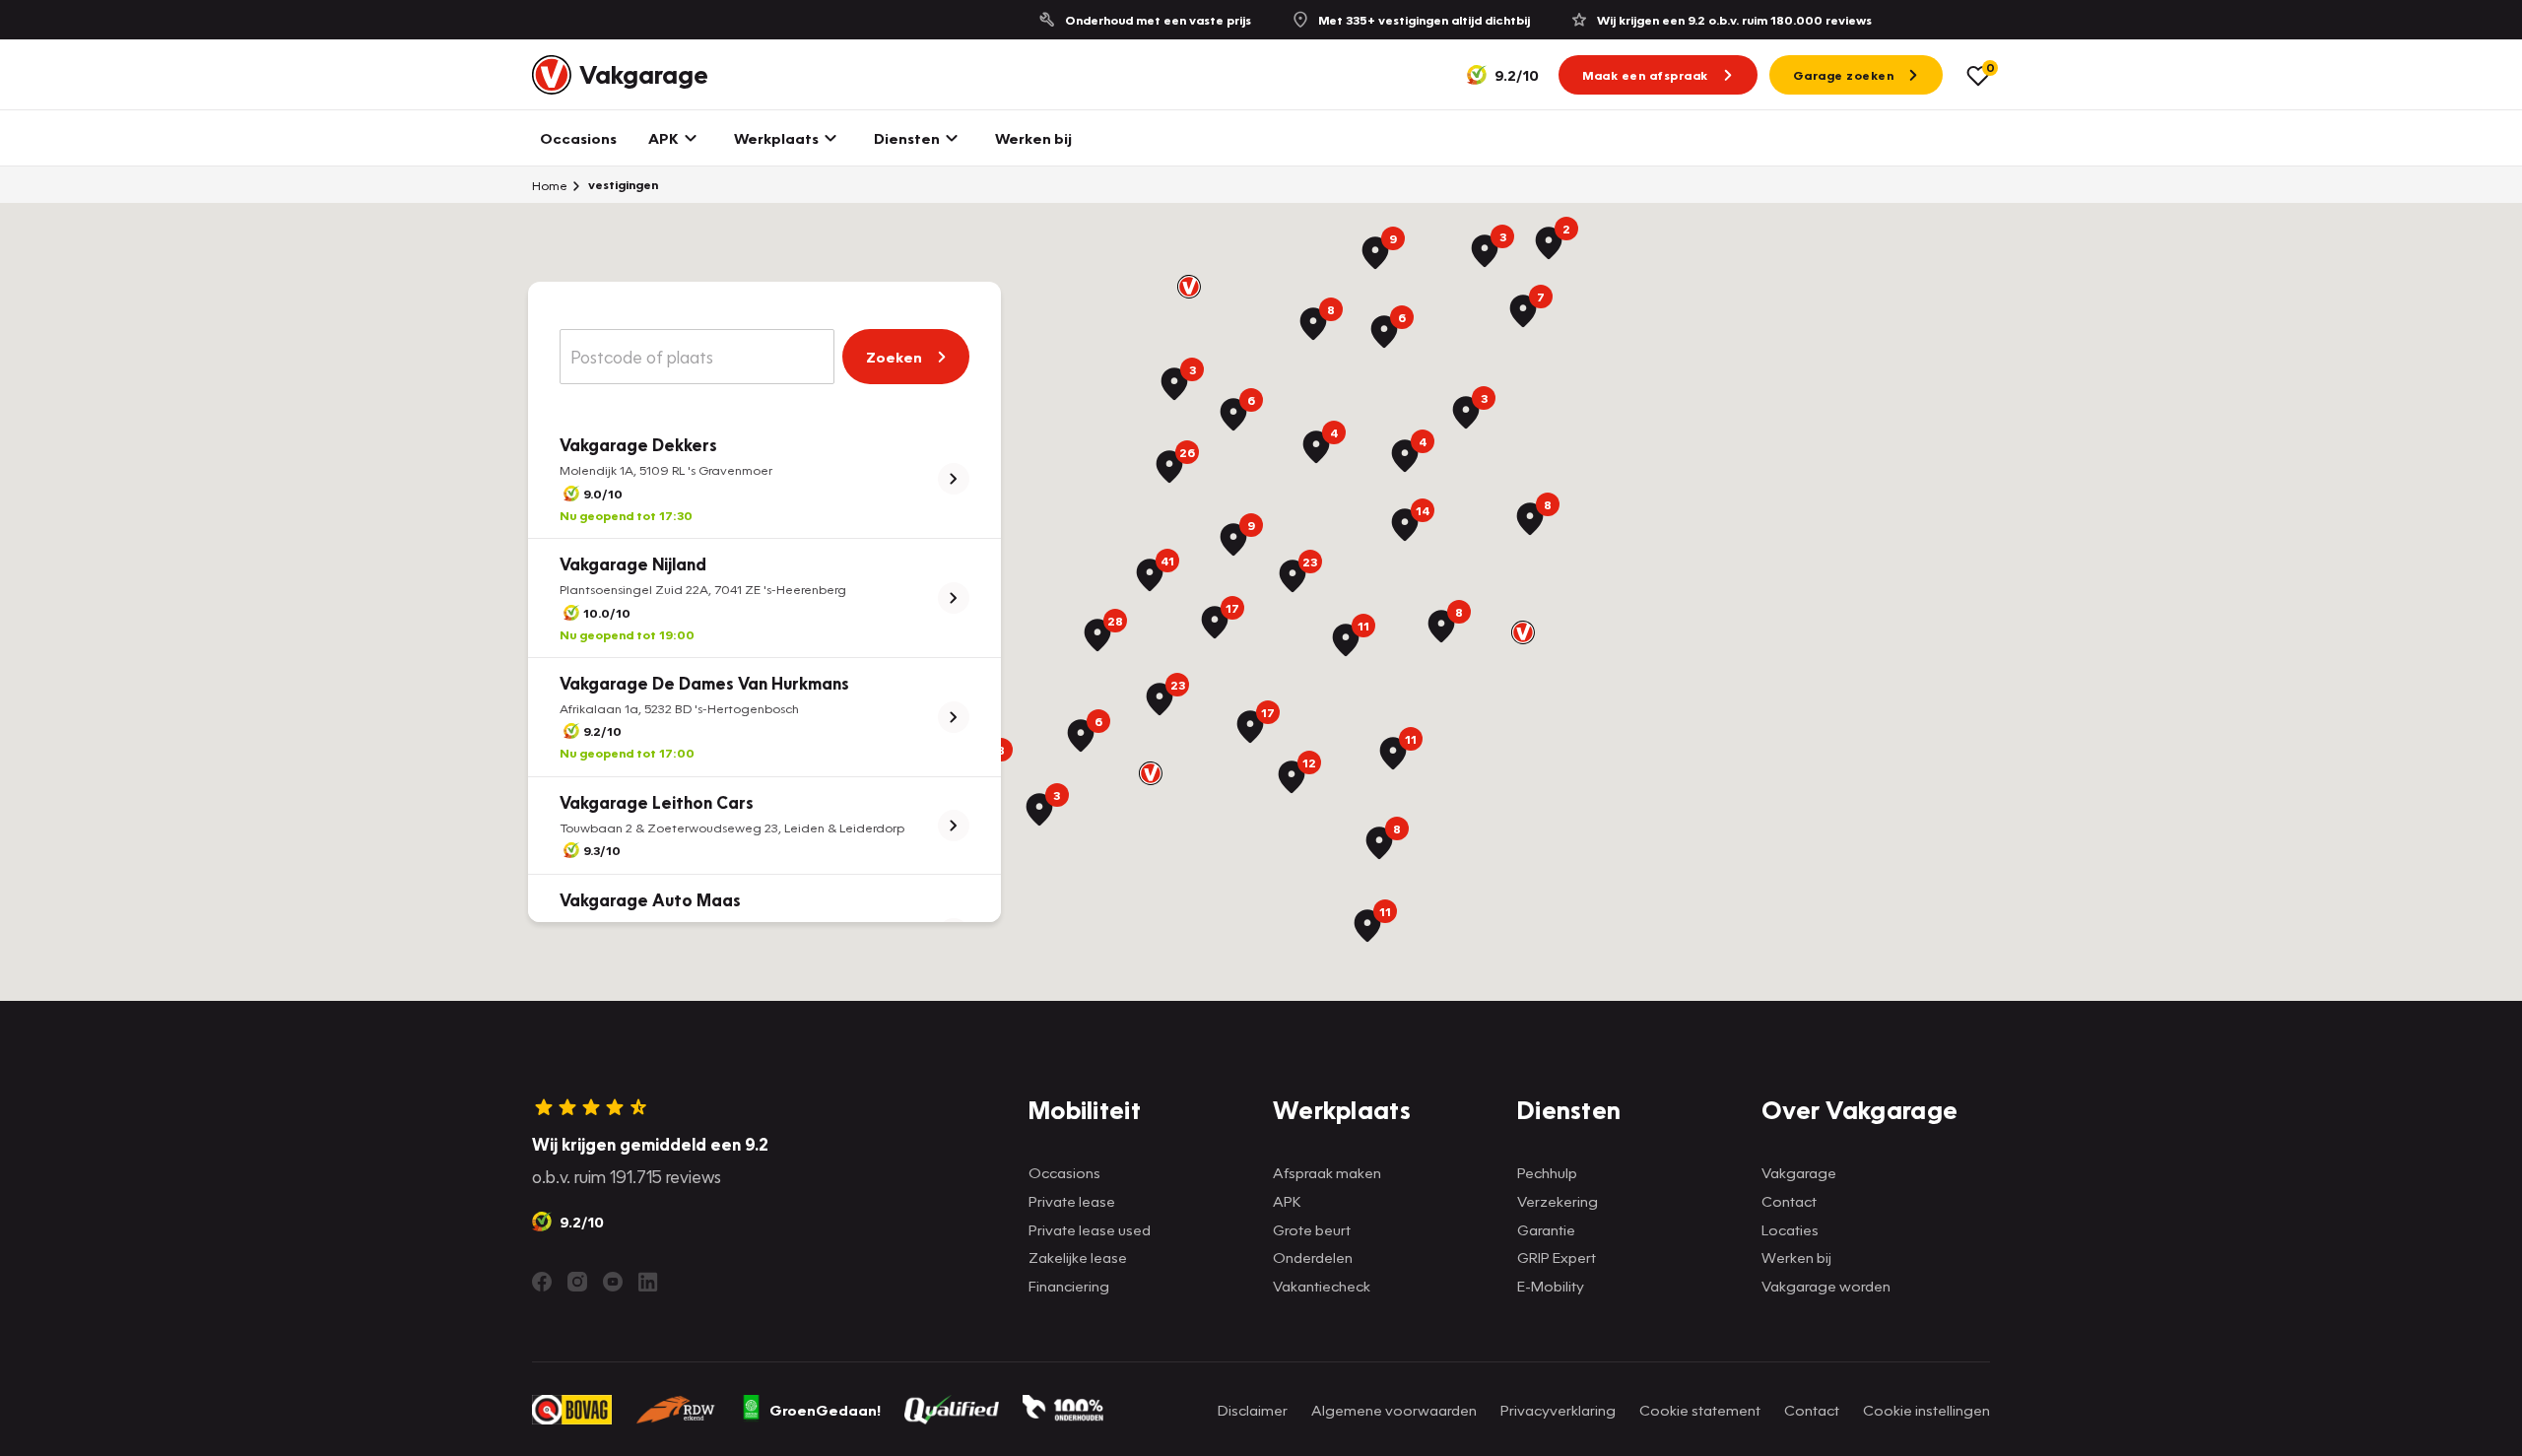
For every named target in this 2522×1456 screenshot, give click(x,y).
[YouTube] (613, 1282)
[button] (1189, 287)
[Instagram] (577, 1282)
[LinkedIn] (648, 1282)
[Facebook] (542, 1282)
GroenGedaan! (825, 1410)
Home (550, 185)
